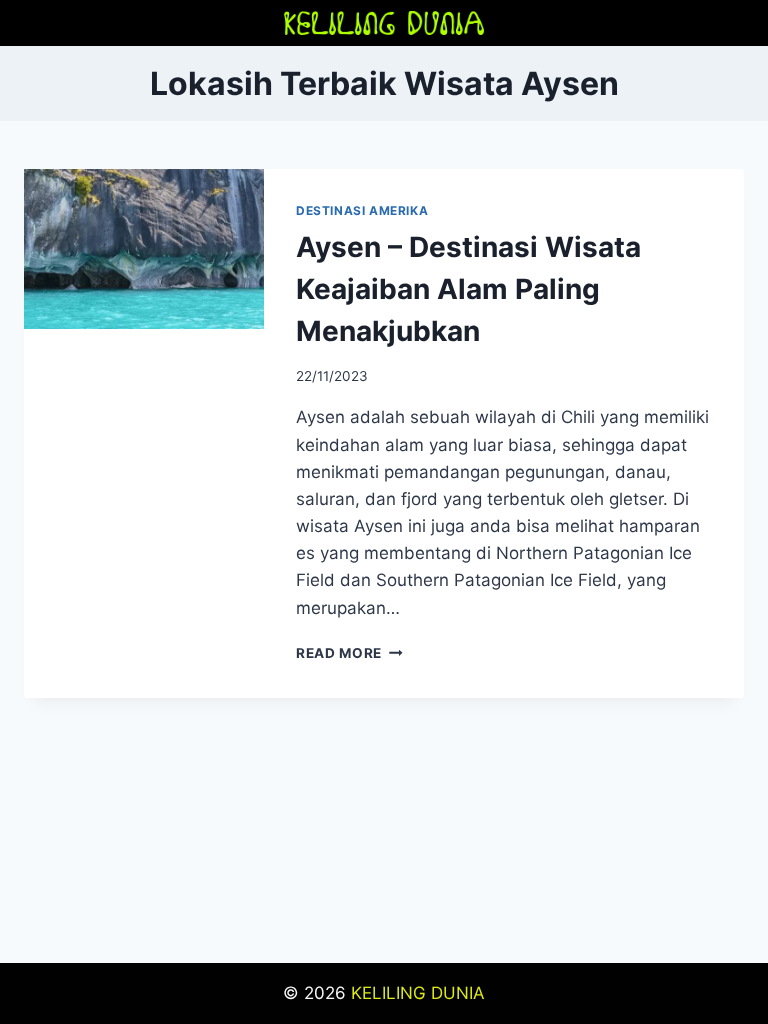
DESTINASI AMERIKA (362, 210)
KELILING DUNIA (418, 993)
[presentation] (144, 249)
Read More (349, 653)
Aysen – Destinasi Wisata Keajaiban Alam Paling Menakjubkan (468, 289)
